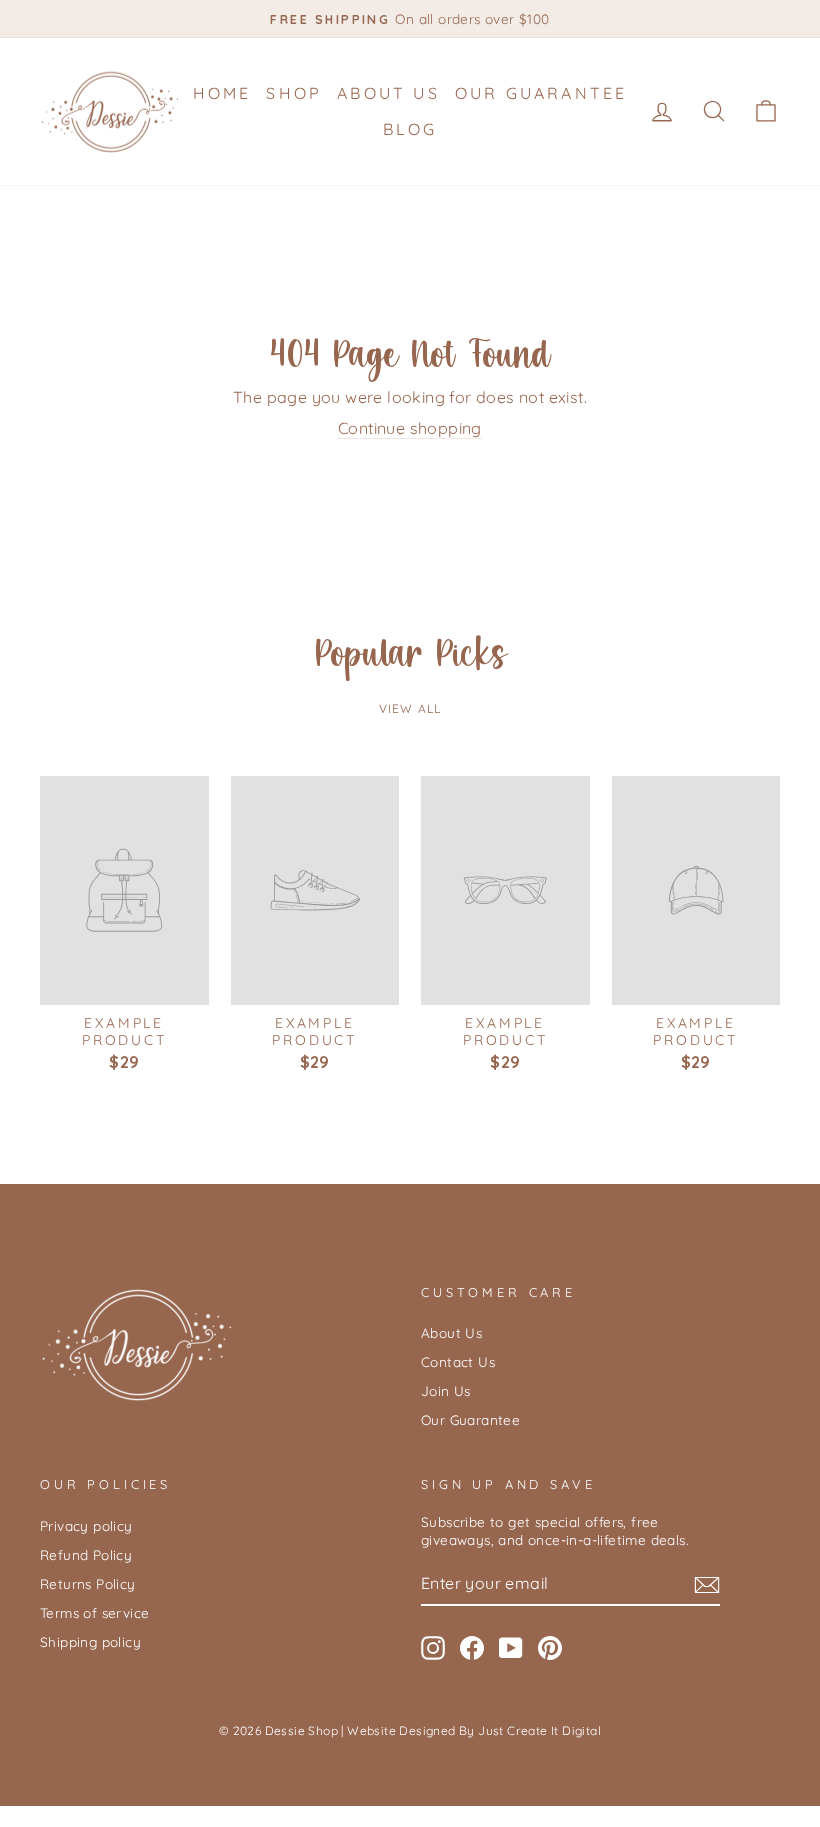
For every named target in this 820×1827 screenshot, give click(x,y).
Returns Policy (88, 1583)
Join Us (446, 1390)
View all (410, 708)
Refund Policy (86, 1554)
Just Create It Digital (539, 1730)
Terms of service (94, 1612)
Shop (294, 93)
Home (222, 93)
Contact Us (458, 1361)
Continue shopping (410, 428)
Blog (410, 129)
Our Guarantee (541, 93)
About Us (388, 93)
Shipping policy (90, 1641)
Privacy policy (86, 1525)
